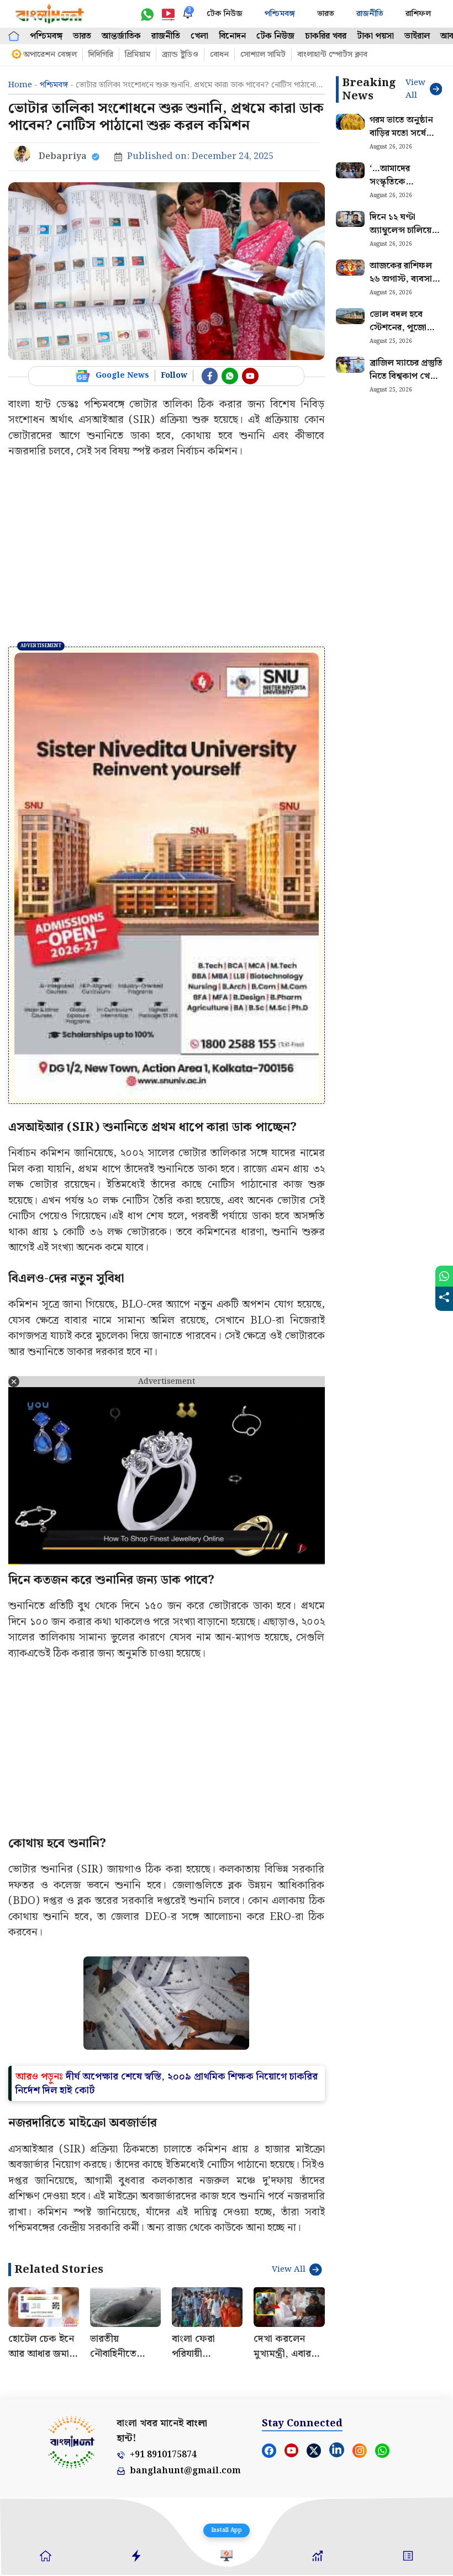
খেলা (199, 36)
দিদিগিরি (101, 55)
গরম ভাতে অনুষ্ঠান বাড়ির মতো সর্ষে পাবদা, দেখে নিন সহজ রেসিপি (401, 140)
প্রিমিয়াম (138, 55)
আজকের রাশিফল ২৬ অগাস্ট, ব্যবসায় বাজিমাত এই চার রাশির (403, 286)
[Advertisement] (167, 553)
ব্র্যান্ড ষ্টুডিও (180, 55)
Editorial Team (422, 2374)
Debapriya (63, 157)
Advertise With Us (109, 2374)
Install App (227, 2530)
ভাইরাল (417, 36)
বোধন (219, 55)
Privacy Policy (162, 2374)
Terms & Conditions (215, 2374)
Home (20, 85)
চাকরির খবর (326, 36)
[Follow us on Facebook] (210, 376)
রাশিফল (418, 14)
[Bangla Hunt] (50, 14)
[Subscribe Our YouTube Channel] (250, 376)
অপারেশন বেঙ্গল (50, 55)
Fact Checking (318, 2374)
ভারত (326, 14)
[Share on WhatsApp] (444, 1276)
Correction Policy (371, 2374)
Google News (122, 375)
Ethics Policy (268, 2374)
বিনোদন (232, 36)
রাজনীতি (370, 14)
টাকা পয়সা (375, 36)
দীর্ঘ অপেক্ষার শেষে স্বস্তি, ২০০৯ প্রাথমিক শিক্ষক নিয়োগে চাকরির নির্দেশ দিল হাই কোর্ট (167, 1945)
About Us (23, 2374)
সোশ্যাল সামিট (263, 55)
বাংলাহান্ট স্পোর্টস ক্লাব (332, 55)
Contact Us (62, 2374)
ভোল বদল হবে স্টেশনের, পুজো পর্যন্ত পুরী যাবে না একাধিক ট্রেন (400, 334)
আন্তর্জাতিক (121, 36)
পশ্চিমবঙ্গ (280, 14)
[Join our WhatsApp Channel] (230, 376)
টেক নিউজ (225, 14)
